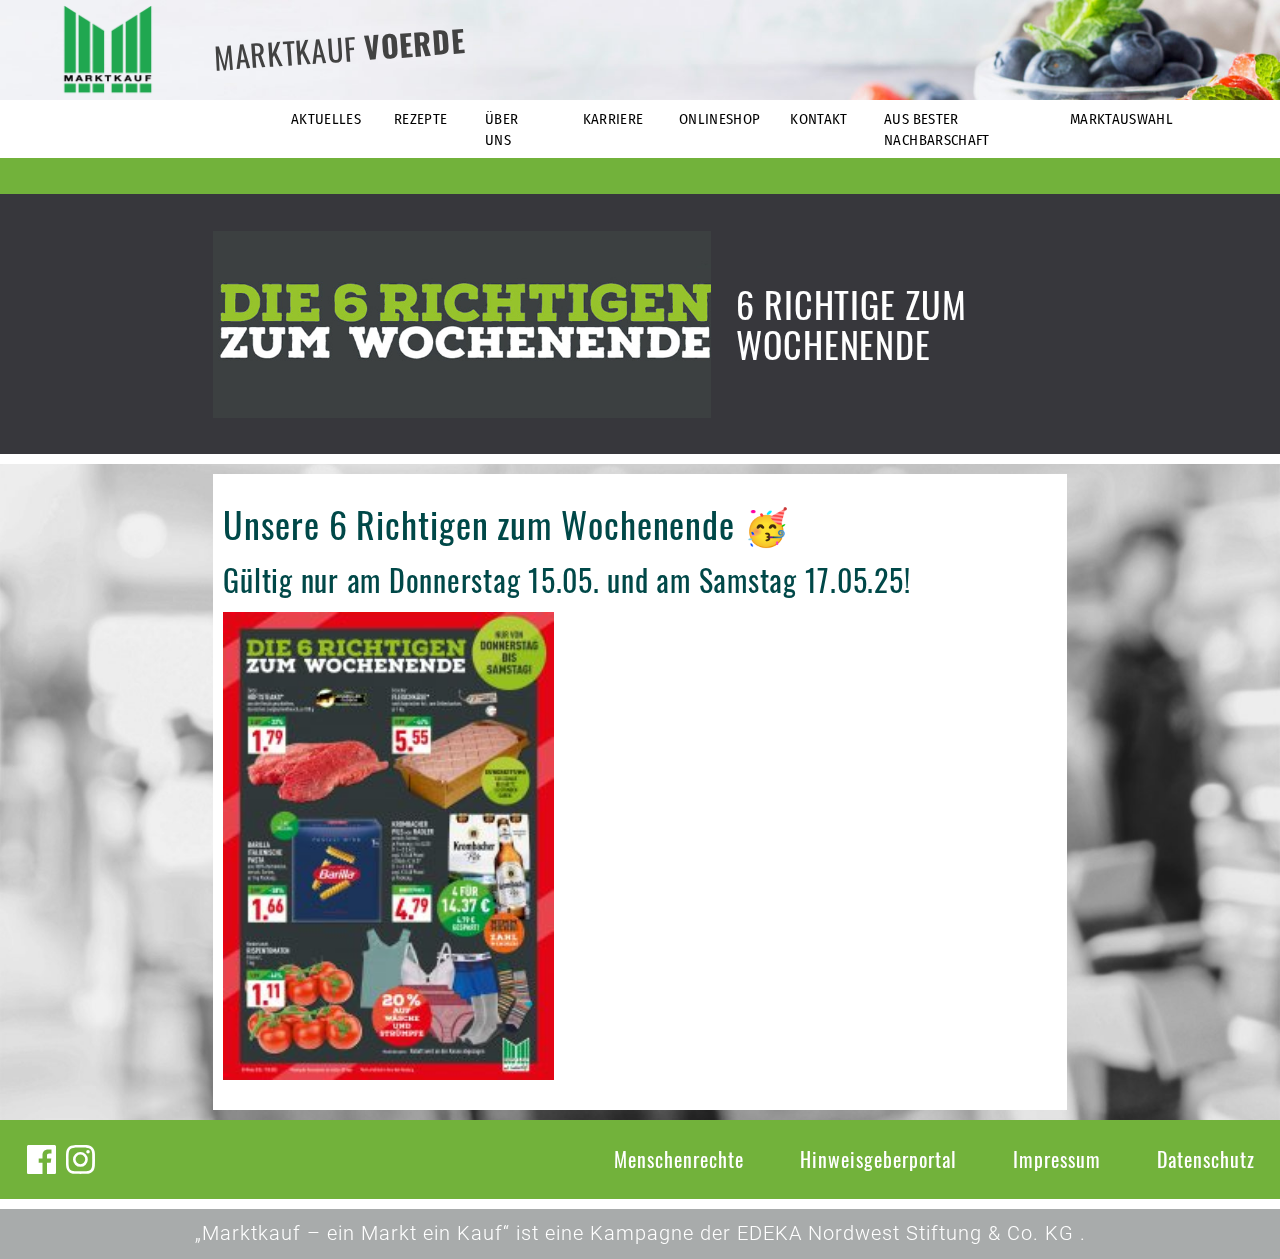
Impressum (1057, 1159)
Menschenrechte (679, 1159)
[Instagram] (80, 1159)
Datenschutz (1206, 1159)
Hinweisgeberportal (878, 1159)
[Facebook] (41, 1159)
